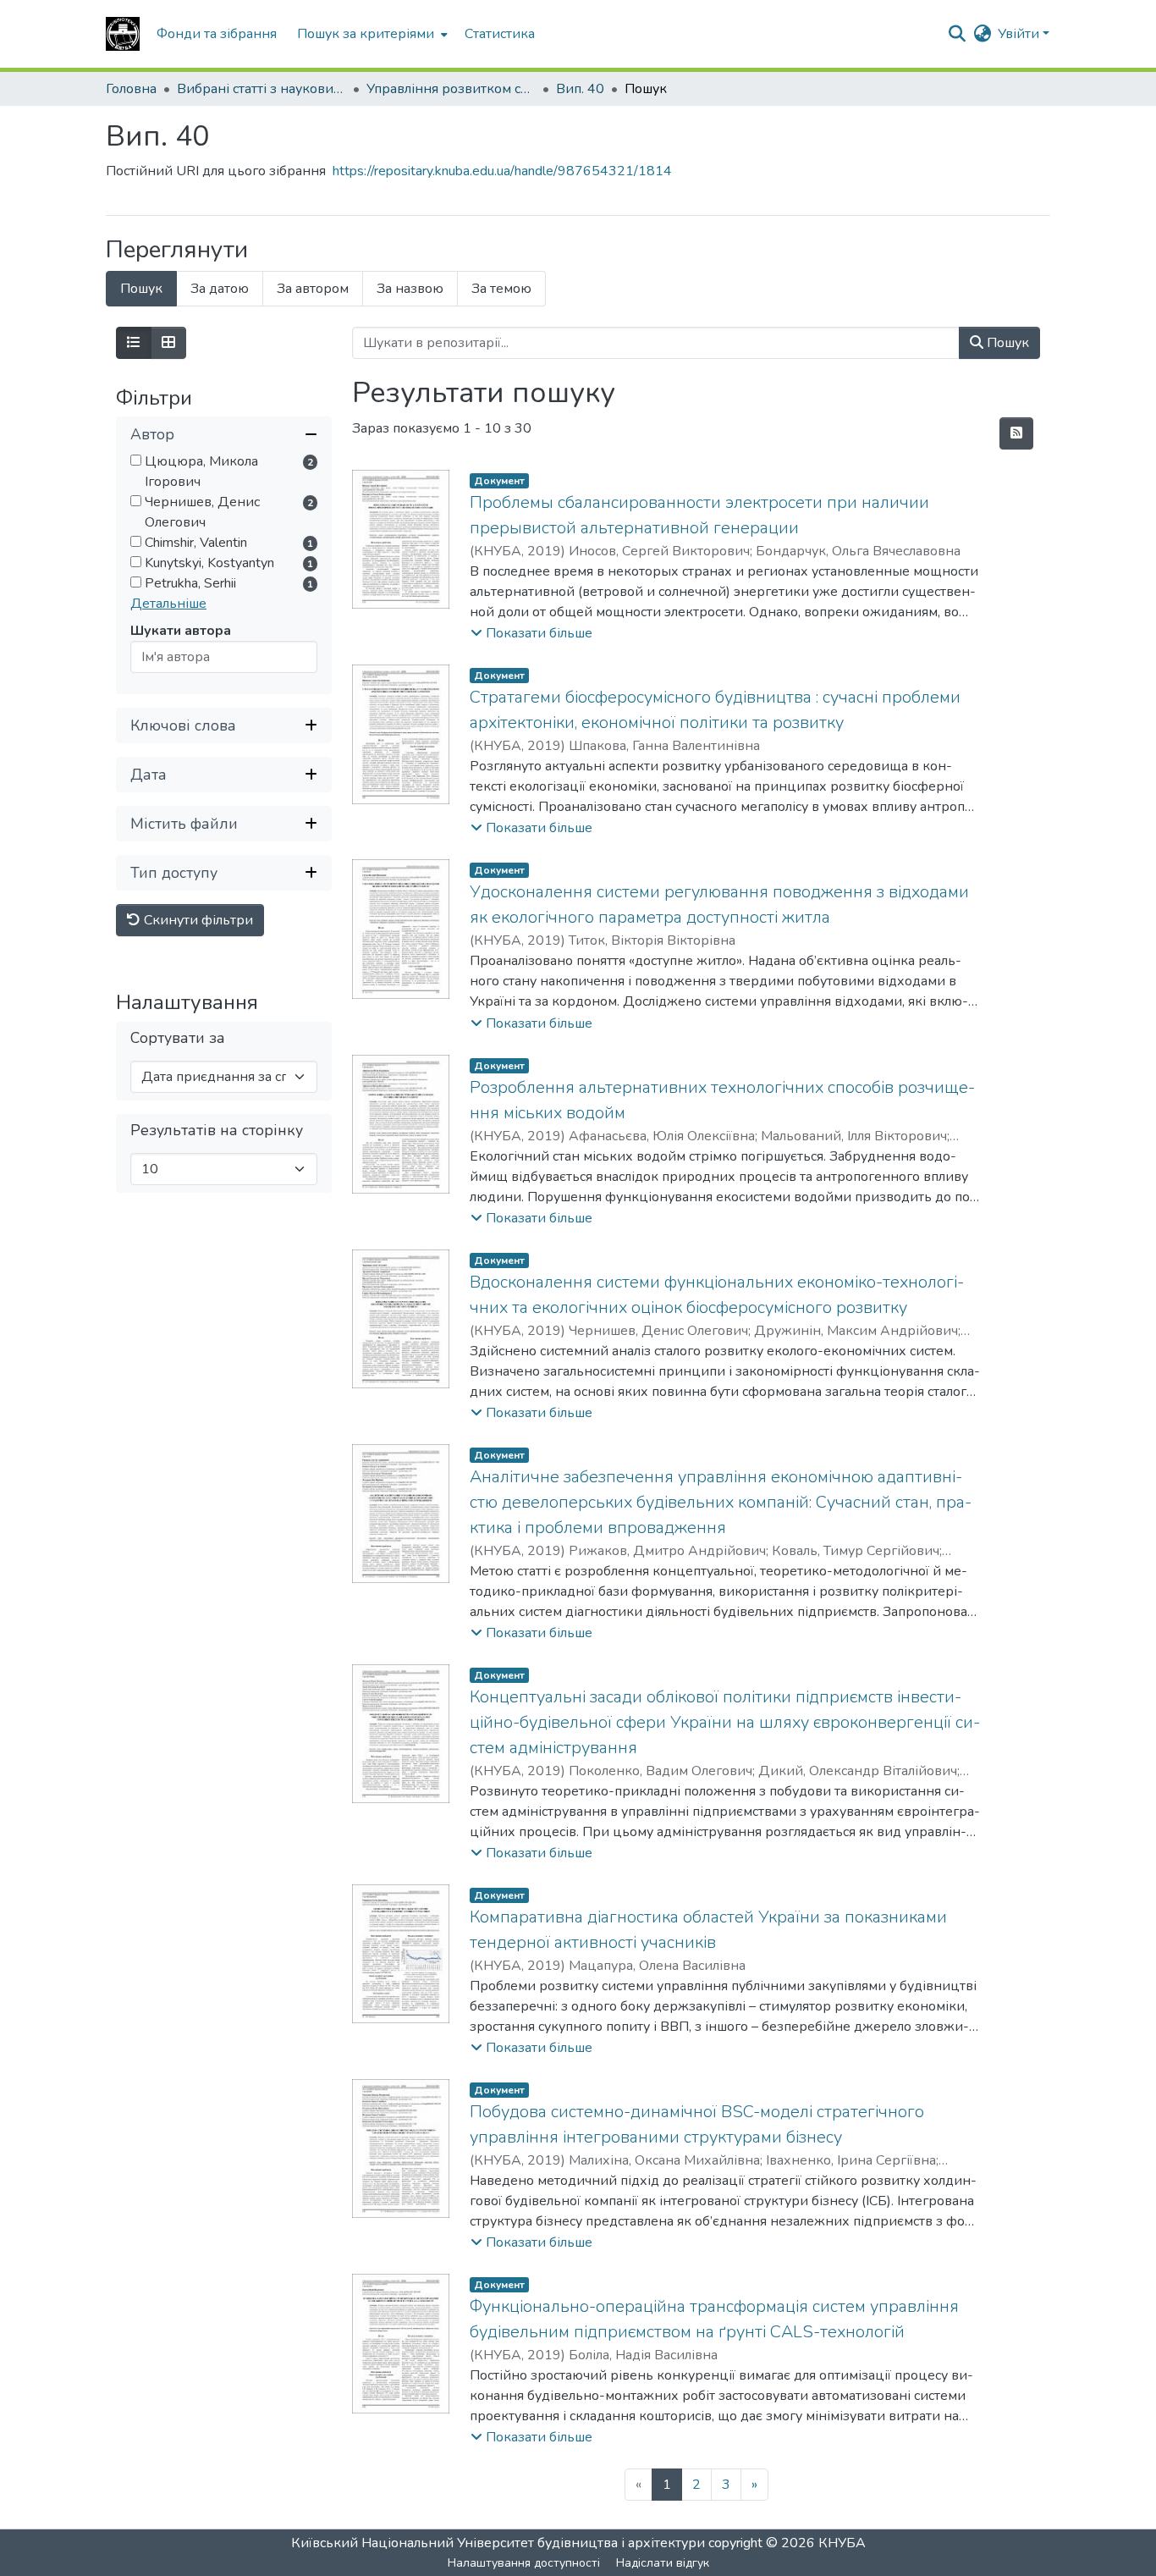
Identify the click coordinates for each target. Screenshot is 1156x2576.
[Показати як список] (134, 343)
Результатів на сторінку (217, 1131)
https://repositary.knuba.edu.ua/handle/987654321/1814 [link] (502, 171)
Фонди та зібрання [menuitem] (217, 34)
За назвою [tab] (410, 289)
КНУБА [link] (842, 2543)
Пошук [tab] (141, 289)
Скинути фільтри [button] (197, 921)
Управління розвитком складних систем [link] (451, 89)
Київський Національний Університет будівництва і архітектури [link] (498, 2543)
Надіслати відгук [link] (663, 2563)
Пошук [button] (1006, 343)
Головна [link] (131, 89)
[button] (123, 34)
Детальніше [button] (168, 604)
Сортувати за (178, 1039)
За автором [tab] (313, 289)
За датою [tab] (220, 289)
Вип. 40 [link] (580, 89)
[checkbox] (136, 461)
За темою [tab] (501, 289)
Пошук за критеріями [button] (366, 34)
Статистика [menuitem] (500, 34)
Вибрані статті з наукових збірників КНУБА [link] (261, 89)
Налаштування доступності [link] (524, 2563)
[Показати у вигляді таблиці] (168, 343)
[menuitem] (371, 34)
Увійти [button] (1020, 34)
